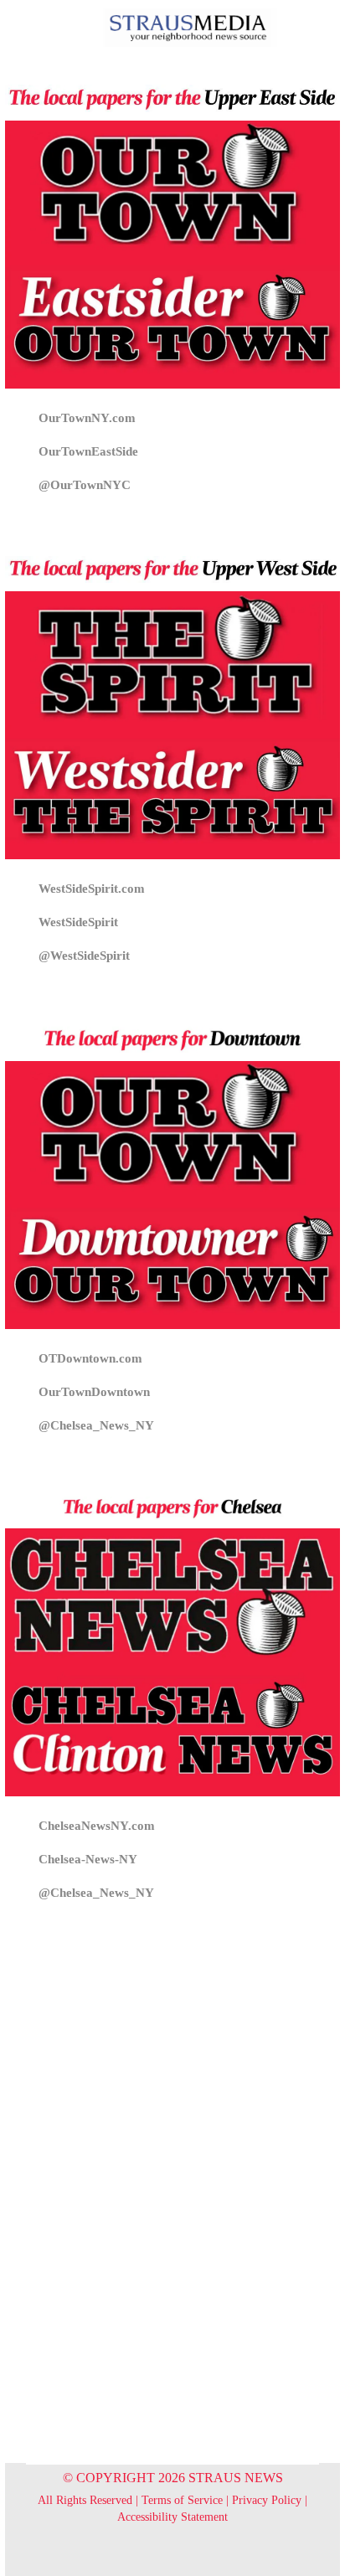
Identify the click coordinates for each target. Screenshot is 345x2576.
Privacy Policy (267, 2500)
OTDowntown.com (90, 1358)
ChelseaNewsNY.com (97, 1826)
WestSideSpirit (78, 922)
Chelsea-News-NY (88, 1859)
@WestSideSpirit (84, 956)
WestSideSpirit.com (92, 889)
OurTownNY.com (87, 418)
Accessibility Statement (172, 2517)
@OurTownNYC (85, 485)
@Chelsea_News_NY (96, 1425)
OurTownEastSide (88, 451)
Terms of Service (182, 2500)
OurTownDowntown (94, 1392)
